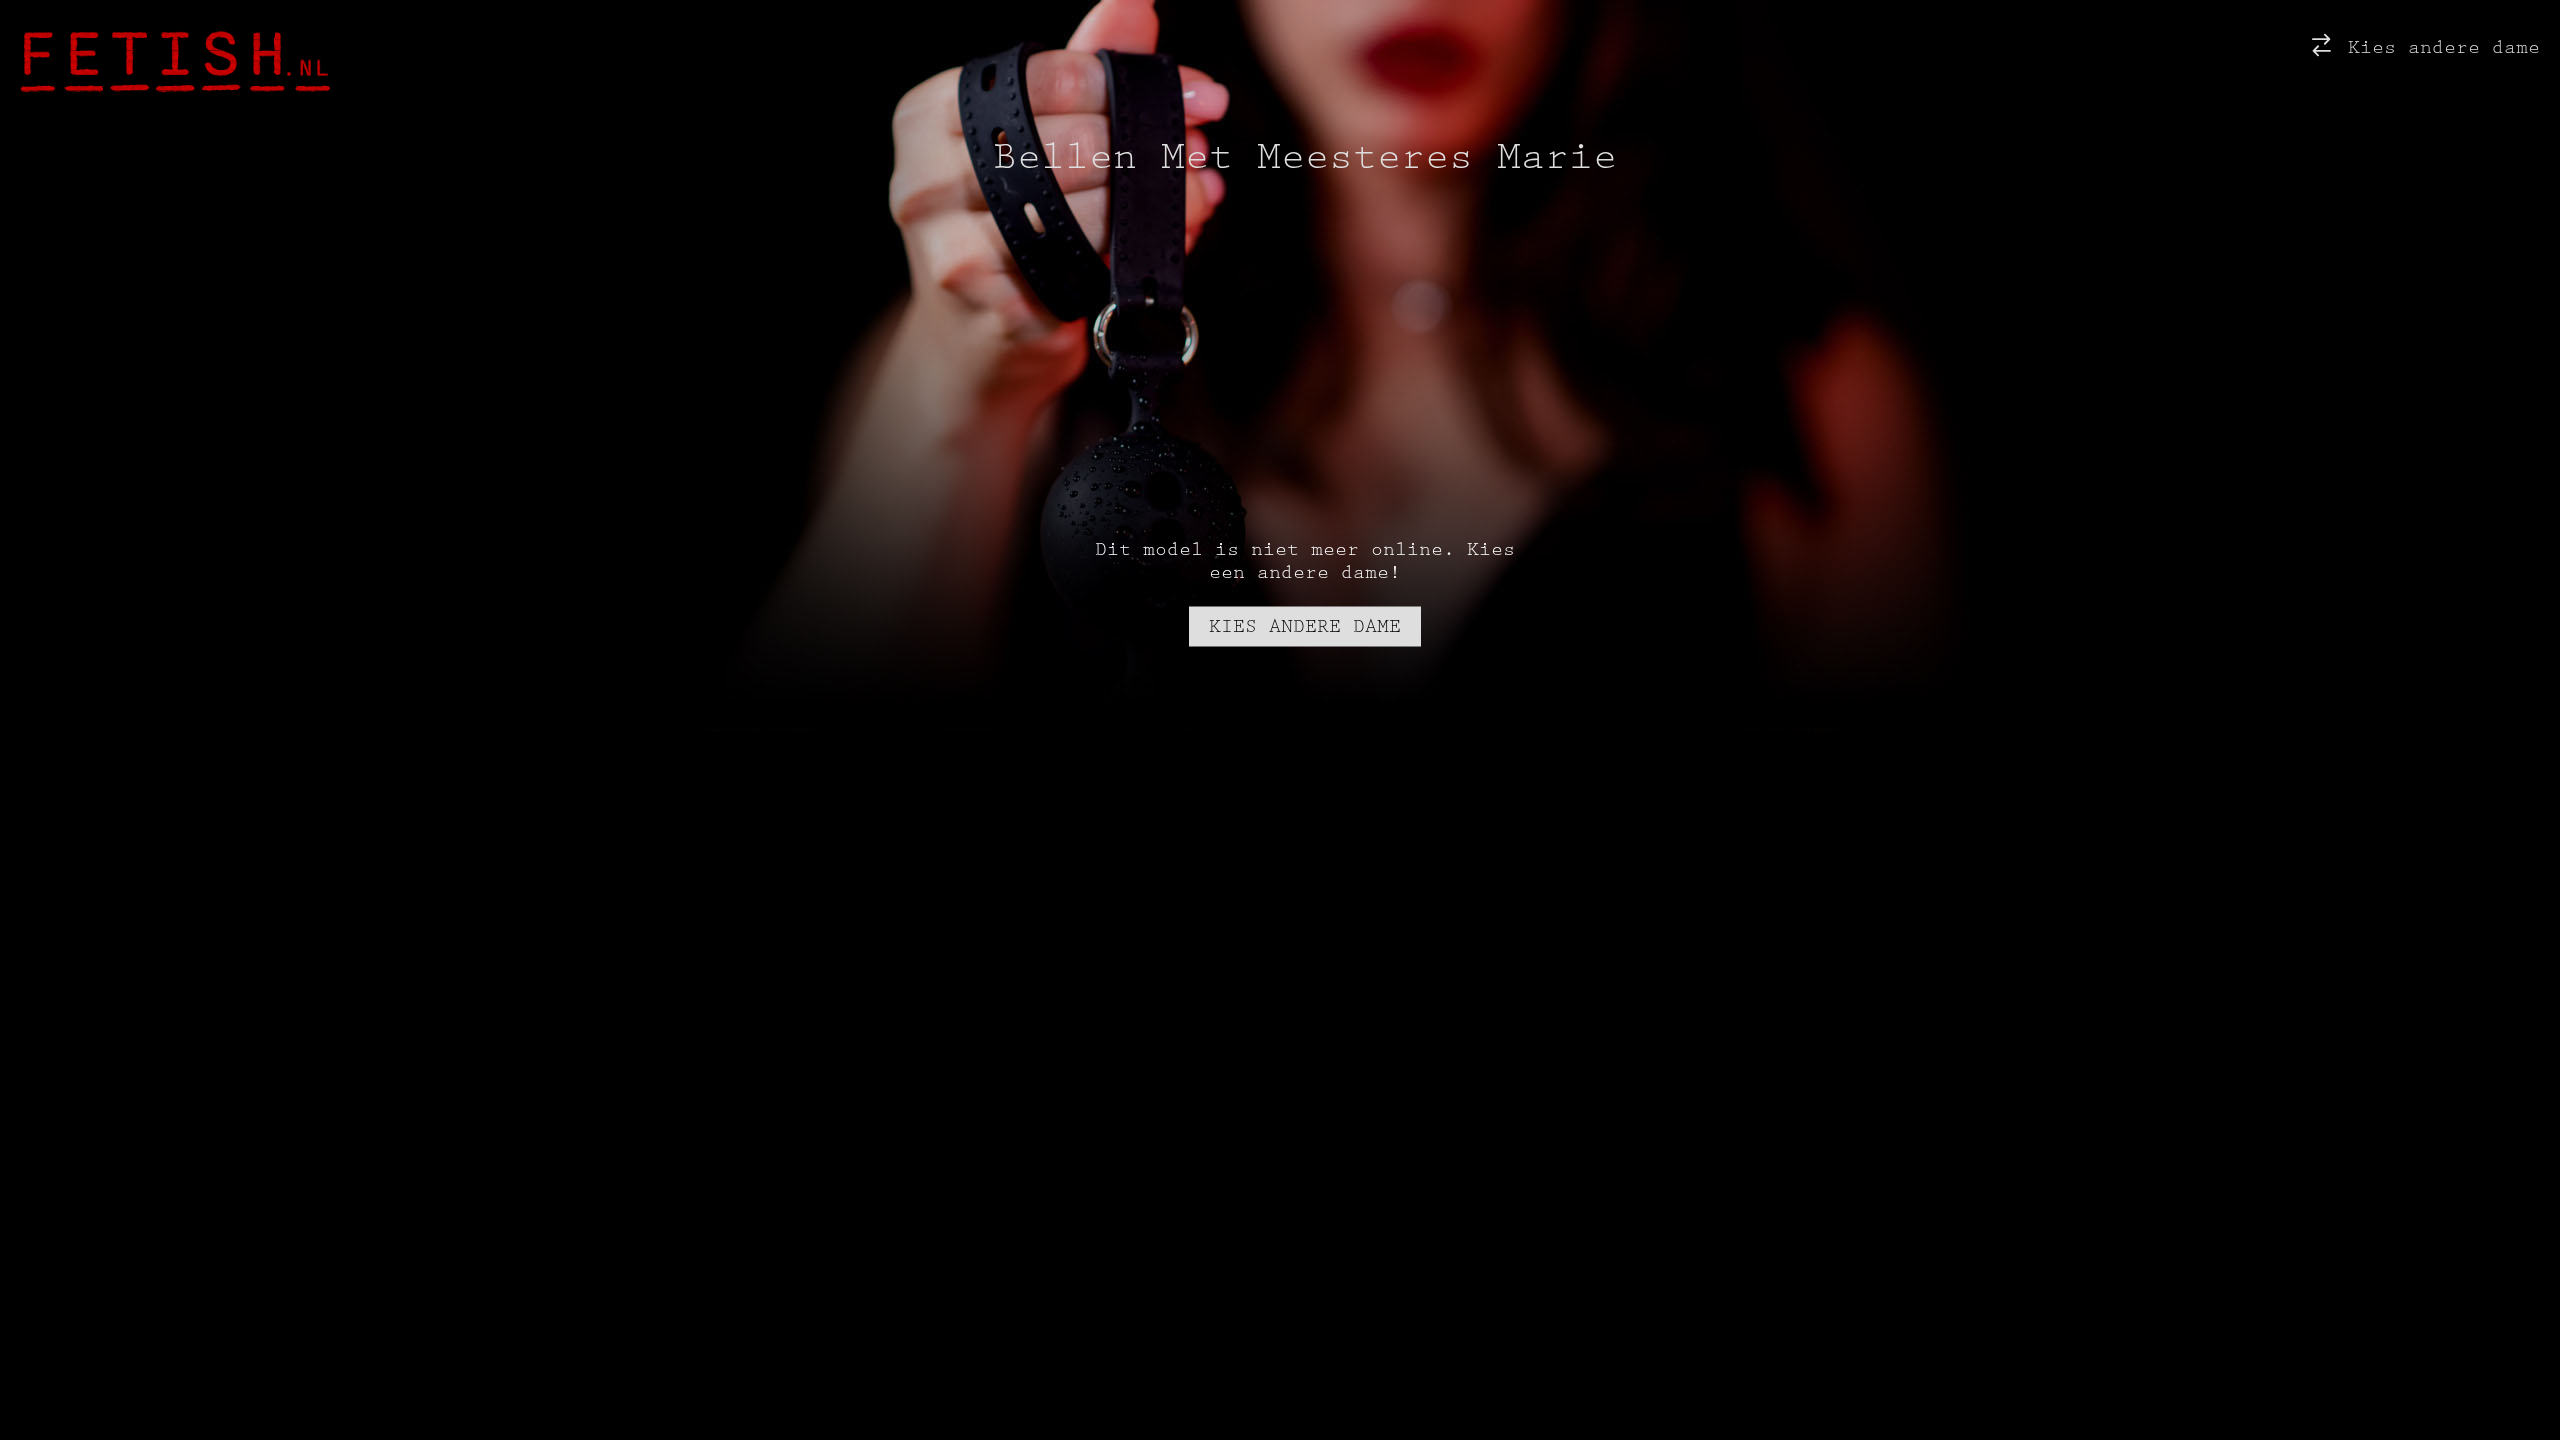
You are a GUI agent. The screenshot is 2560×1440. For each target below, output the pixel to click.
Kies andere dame (2438, 47)
